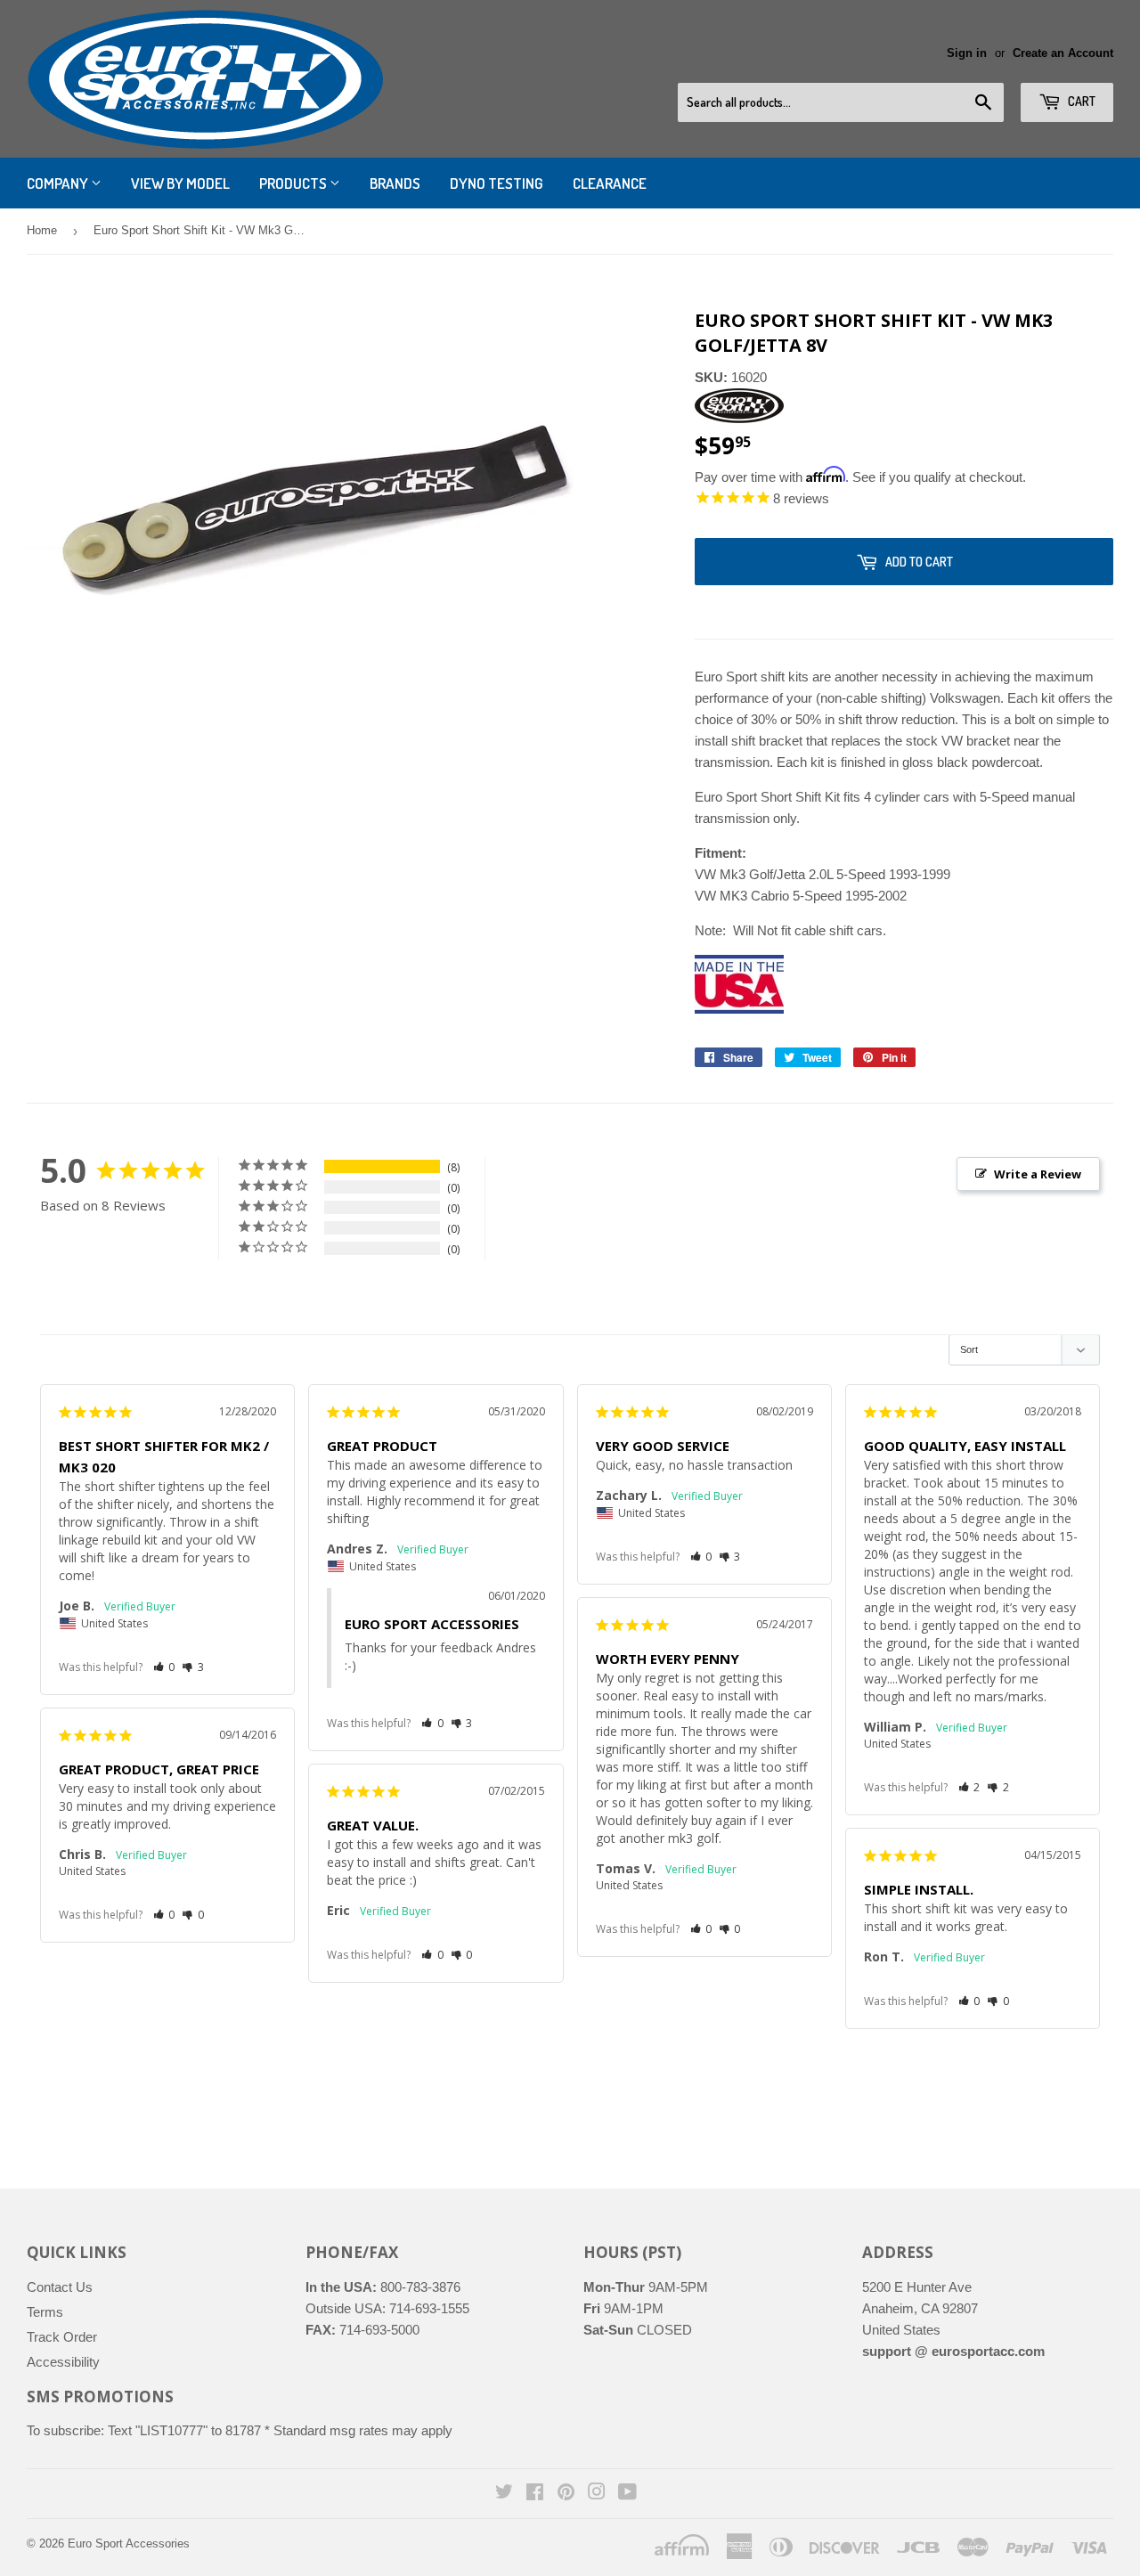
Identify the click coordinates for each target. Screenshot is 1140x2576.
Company (59, 183)
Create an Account (1063, 53)
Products (294, 183)
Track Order (62, 2337)
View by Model (180, 183)
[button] (164, 1667)
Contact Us (60, 2287)
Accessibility (63, 2362)
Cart (1080, 101)
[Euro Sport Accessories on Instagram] (597, 2494)
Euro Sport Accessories (129, 2543)
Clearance (610, 183)
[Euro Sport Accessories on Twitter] (504, 2494)
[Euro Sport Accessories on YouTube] (627, 2494)
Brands (395, 183)
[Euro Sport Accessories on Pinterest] (566, 2494)
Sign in (967, 53)
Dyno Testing (497, 183)
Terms (45, 2312)
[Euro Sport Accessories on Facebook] (535, 2494)
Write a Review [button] (1038, 1174)
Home (42, 230)
